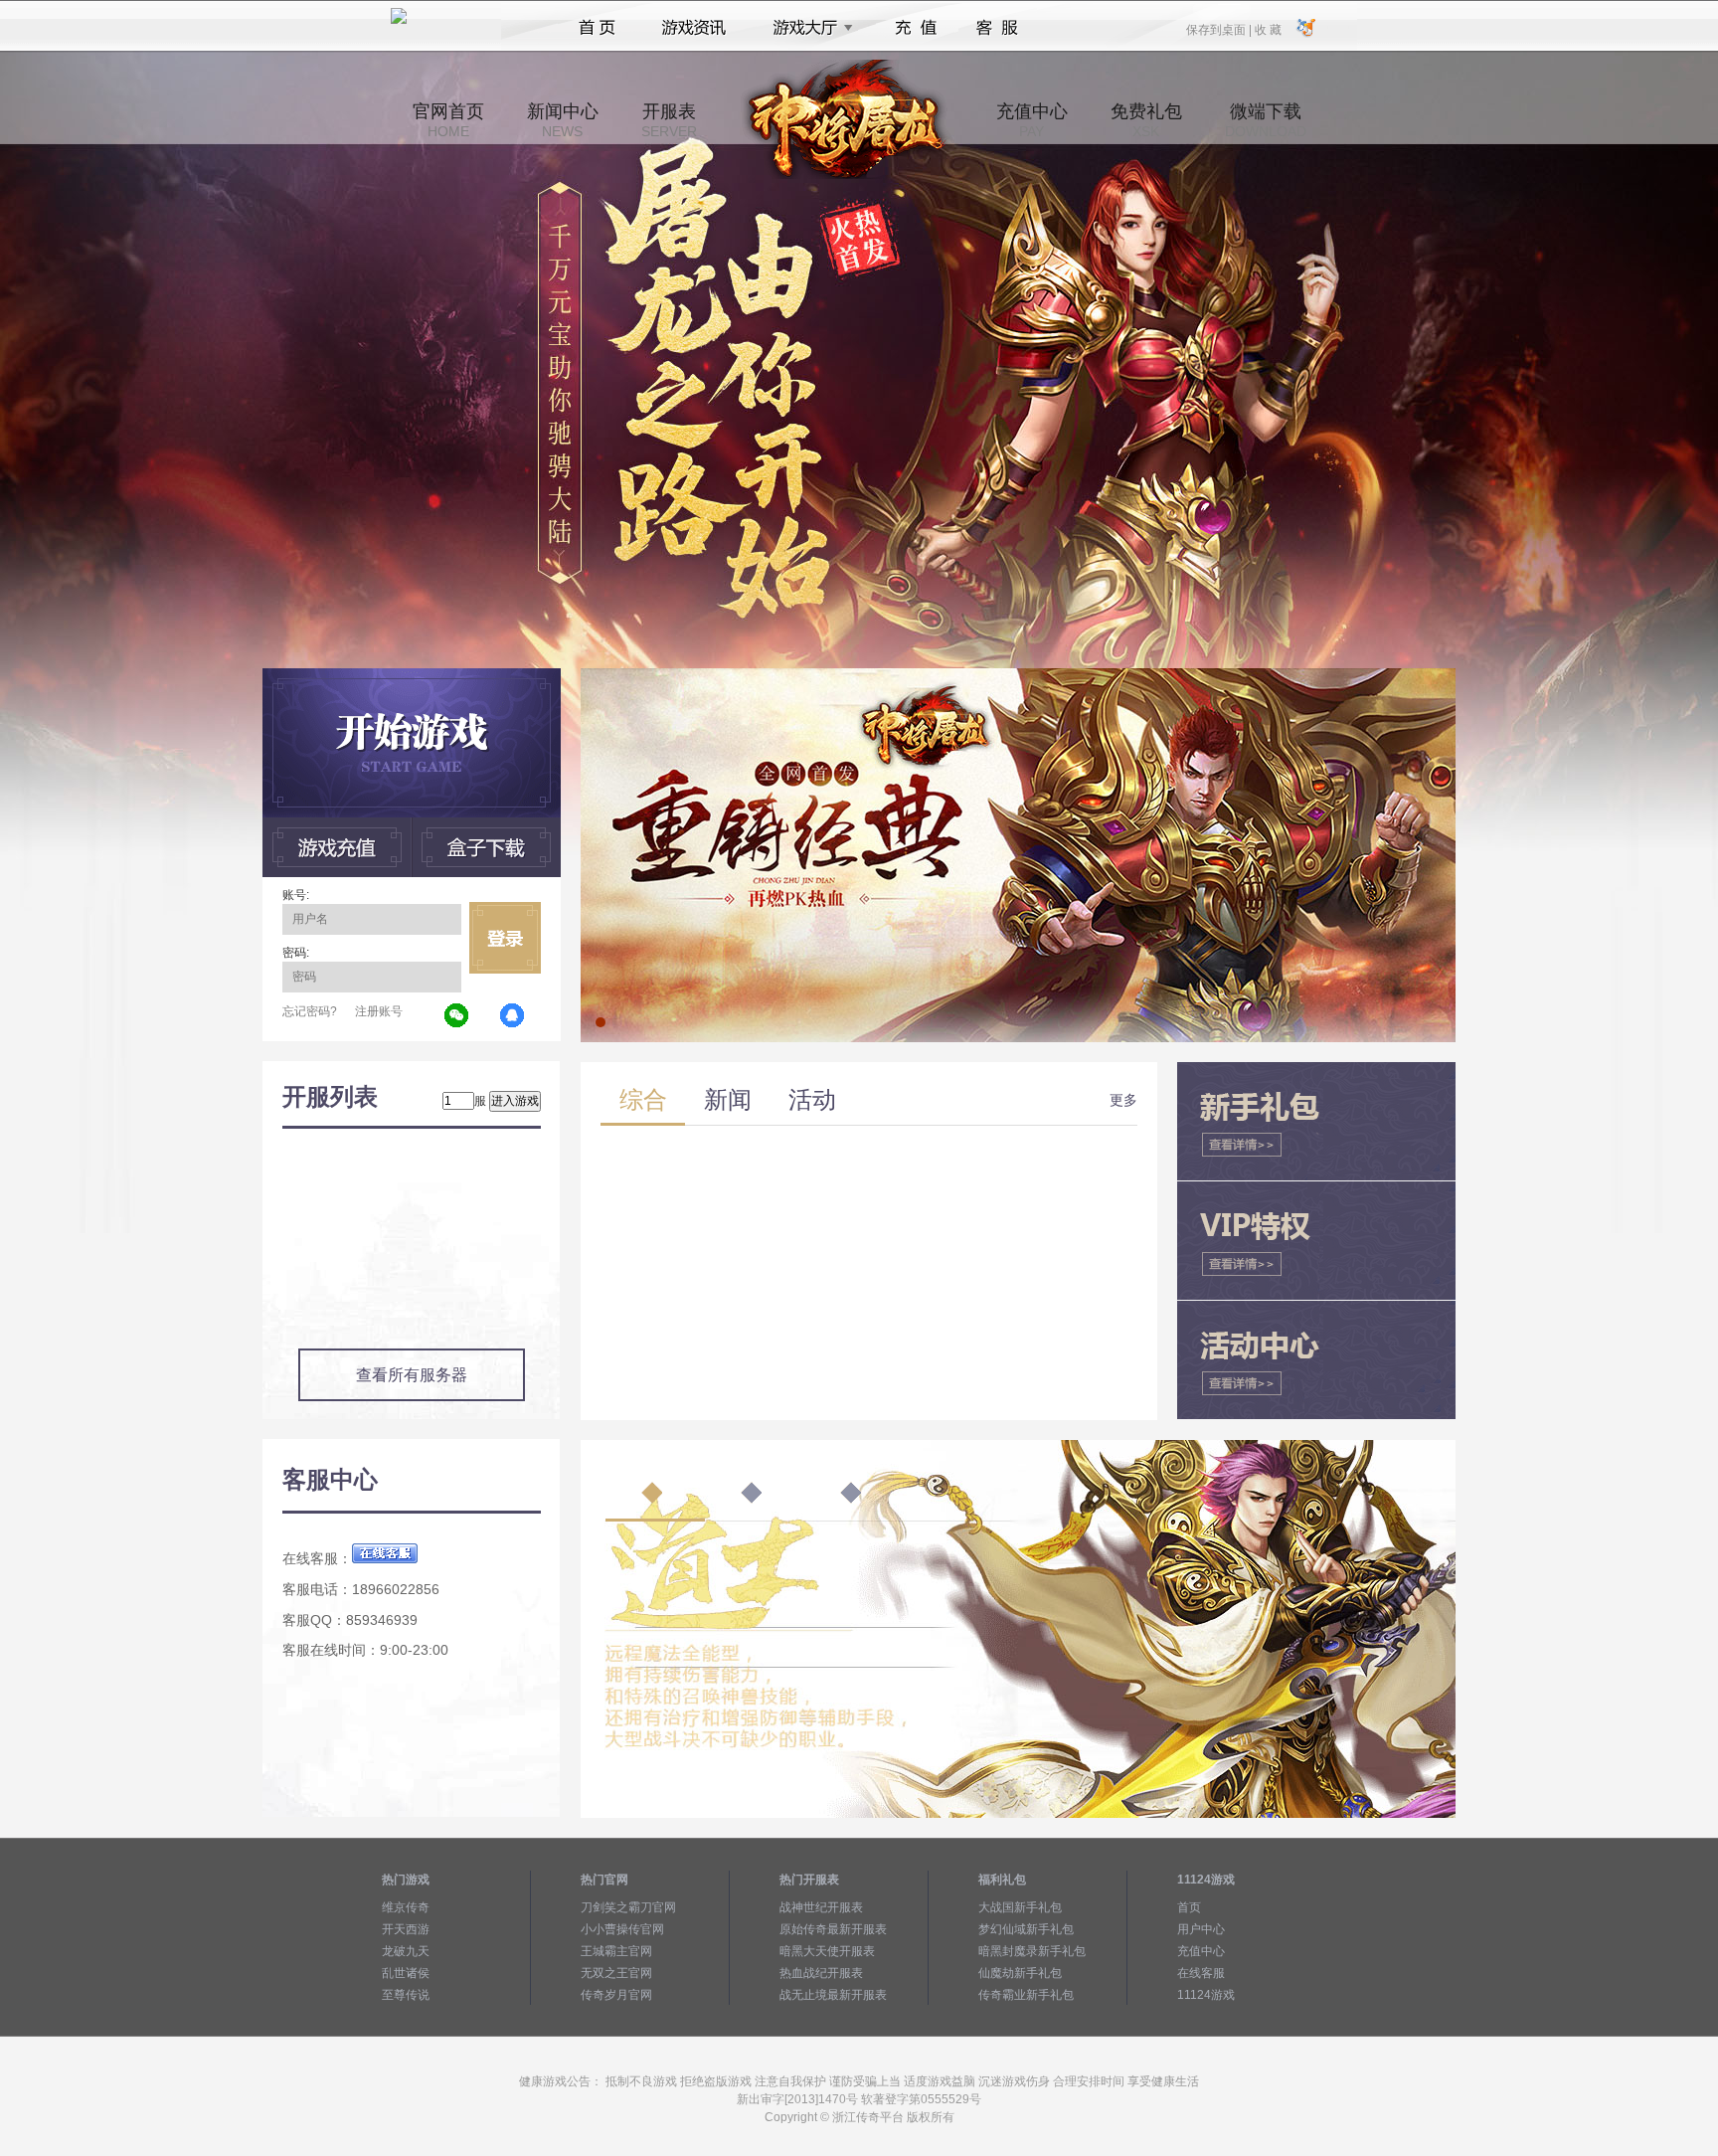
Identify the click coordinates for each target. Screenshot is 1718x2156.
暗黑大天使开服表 (827, 1951)
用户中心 (1201, 1929)
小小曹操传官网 (622, 1929)
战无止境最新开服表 (833, 1995)
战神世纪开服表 (821, 1907)
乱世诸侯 (406, 1973)
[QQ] (513, 1016)
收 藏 (1268, 29)
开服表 (669, 120)
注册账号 (379, 1011)
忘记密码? (310, 1011)
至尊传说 (406, 1995)
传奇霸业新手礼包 (1026, 1995)
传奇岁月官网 (616, 1995)
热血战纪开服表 (821, 1973)
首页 (597, 28)
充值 (915, 28)
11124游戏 (1206, 1995)
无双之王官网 (616, 1973)
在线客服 (1201, 1973)
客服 (998, 28)
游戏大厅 (807, 28)
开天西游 (406, 1929)
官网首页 (448, 120)
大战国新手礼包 (1020, 1907)
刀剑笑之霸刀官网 (628, 1907)
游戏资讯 (694, 28)
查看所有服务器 (412, 1375)
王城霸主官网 (616, 1951)
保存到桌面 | (1220, 29)
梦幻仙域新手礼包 (1026, 1929)
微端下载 (1266, 120)
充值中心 (1032, 120)
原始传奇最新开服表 (833, 1929)
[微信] (457, 1016)
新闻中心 (563, 120)
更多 (1123, 1100)
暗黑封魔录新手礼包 (1032, 1951)
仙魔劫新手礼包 (1020, 1973)
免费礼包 (1146, 120)
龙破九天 (406, 1951)
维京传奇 (406, 1907)
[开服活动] (1018, 675)
